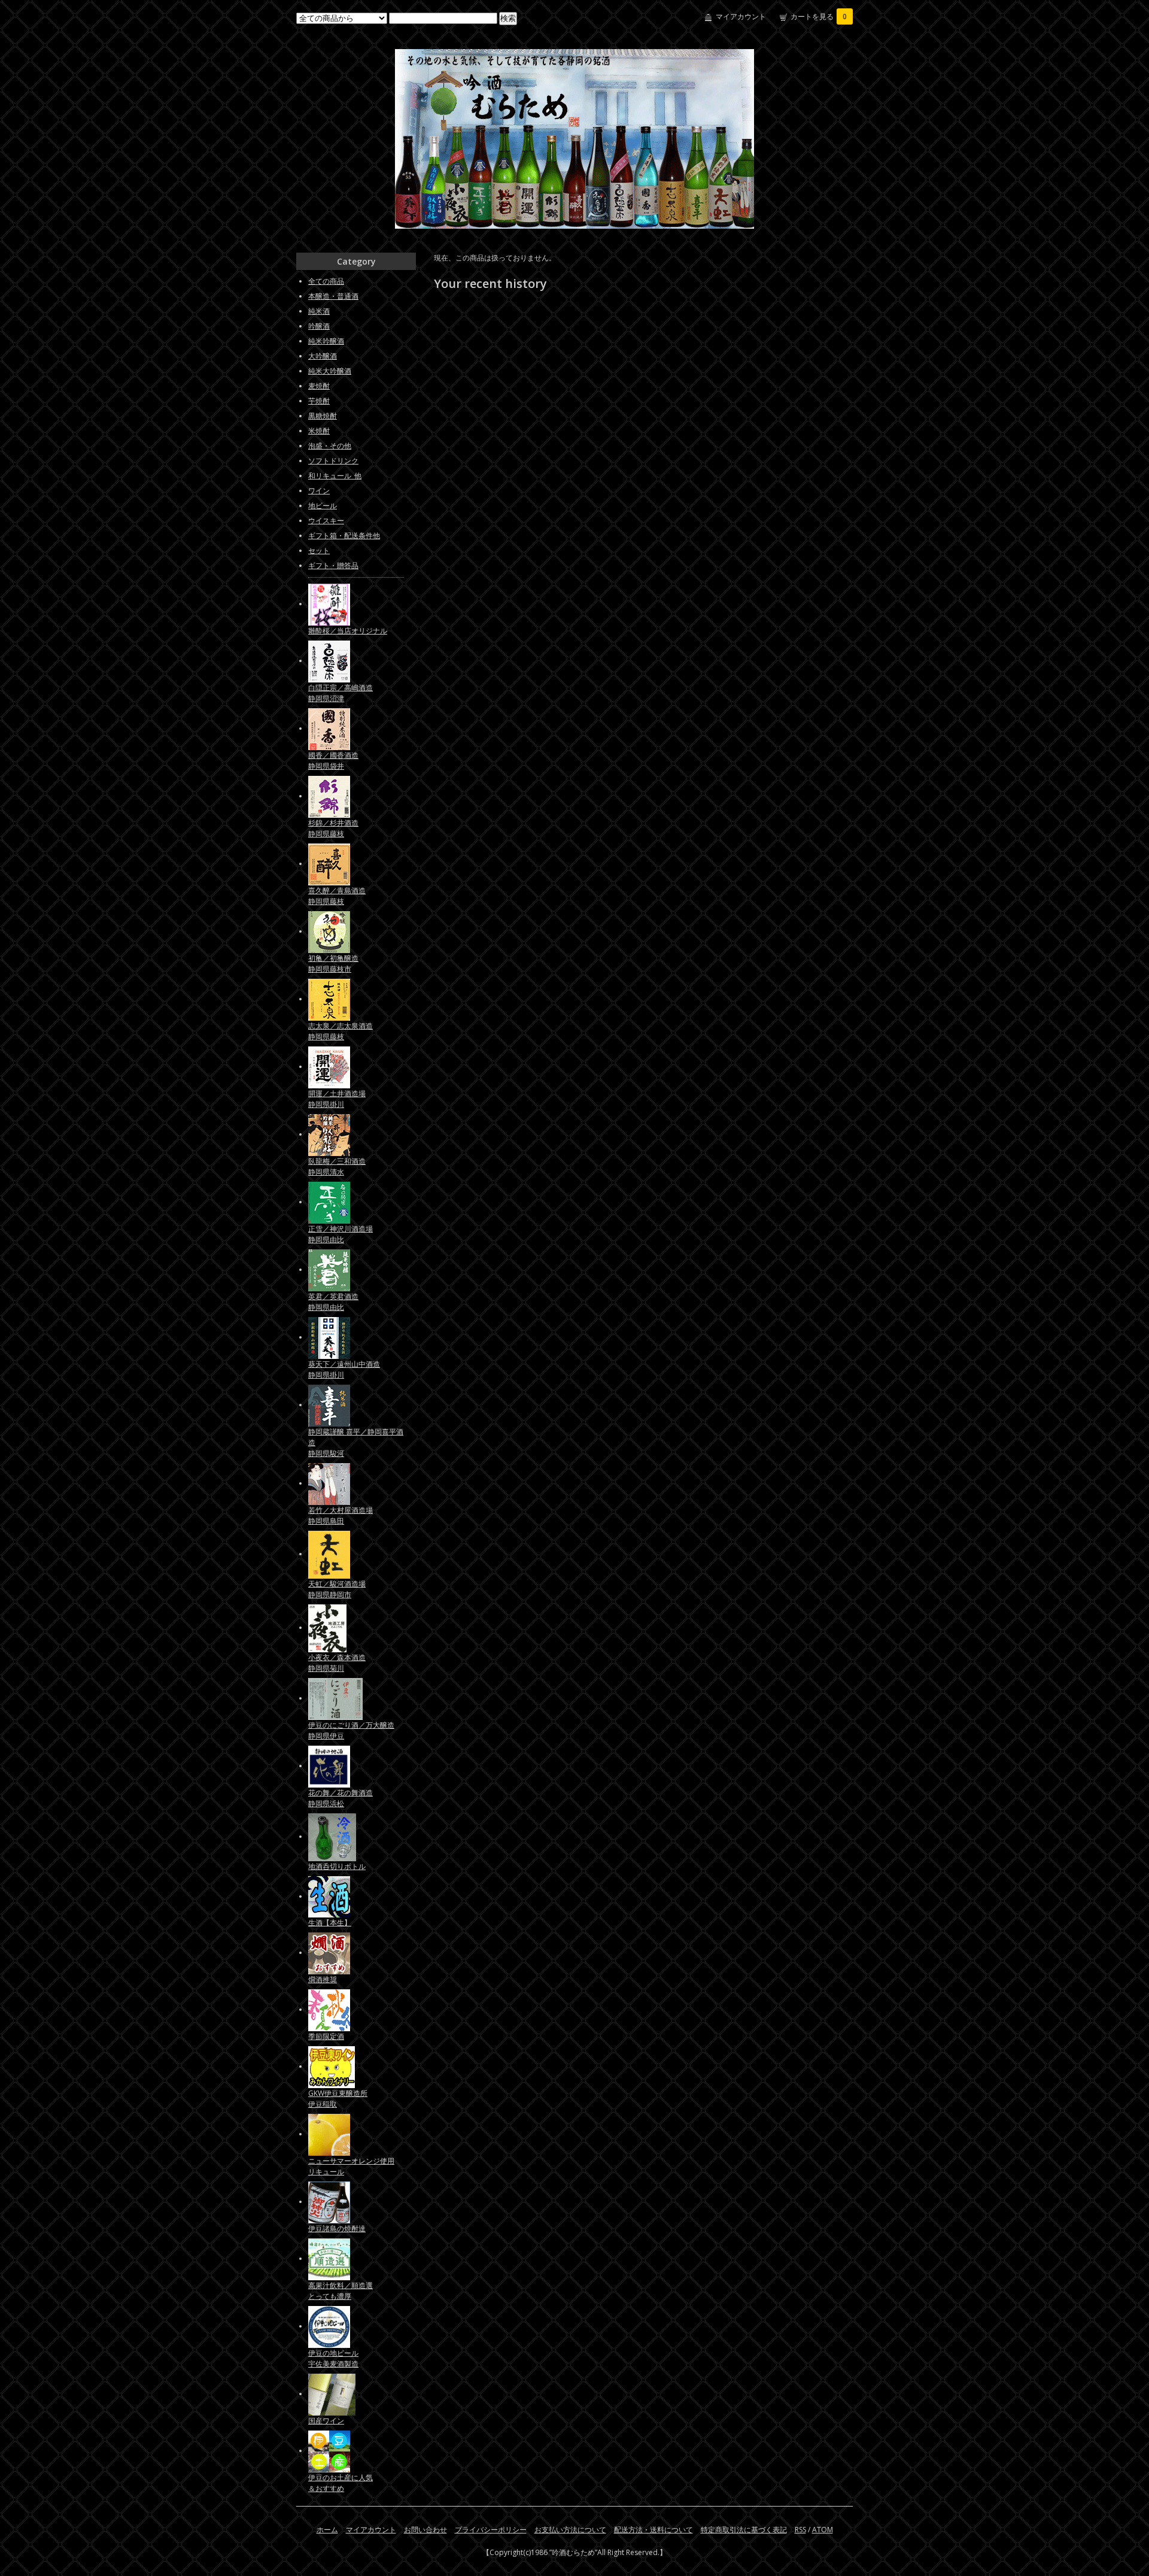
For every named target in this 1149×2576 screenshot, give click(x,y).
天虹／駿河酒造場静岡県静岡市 (337, 1589)
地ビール (323, 506)
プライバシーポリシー (491, 2530)
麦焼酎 (319, 386)
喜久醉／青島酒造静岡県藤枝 (337, 896)
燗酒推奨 (323, 1979)
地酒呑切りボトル (337, 1866)
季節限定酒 (326, 2036)
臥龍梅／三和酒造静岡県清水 (337, 1166)
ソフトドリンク (333, 461)
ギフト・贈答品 (333, 565)
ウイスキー (326, 521)
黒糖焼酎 (323, 416)
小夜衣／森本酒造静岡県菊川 (337, 1663)
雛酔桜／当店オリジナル (348, 631)
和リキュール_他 (335, 476)
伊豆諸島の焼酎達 (337, 2228)
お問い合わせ (425, 2530)
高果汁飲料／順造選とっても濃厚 (341, 2291)
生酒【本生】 (330, 1923)
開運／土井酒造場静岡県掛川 (337, 1099)
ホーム (327, 2530)
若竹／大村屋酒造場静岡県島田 (341, 1515)
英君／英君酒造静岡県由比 (333, 1302)
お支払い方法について (570, 2530)
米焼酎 (319, 431)
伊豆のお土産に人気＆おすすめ (341, 2483)
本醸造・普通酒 (333, 296)
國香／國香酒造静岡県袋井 (333, 761)
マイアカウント (741, 16)
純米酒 (319, 311)
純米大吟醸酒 (330, 371)
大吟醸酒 (323, 356)
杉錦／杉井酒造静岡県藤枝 (333, 828)
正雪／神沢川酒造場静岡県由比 (341, 1234)
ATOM (823, 2530)
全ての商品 (326, 281)
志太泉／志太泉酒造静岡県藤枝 (341, 1031)
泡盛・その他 (330, 446)
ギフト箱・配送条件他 (344, 535)
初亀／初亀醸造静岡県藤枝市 (333, 964)
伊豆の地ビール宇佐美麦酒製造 (333, 2358)
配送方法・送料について (653, 2530)
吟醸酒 (319, 326)
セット (319, 550)
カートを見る (819, 16)
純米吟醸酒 (326, 341)
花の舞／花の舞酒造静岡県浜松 (341, 1798)
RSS (800, 2530)
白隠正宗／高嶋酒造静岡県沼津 (341, 693)
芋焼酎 (319, 401)
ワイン (319, 491)
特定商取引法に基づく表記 (744, 2530)
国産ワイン (326, 2421)
